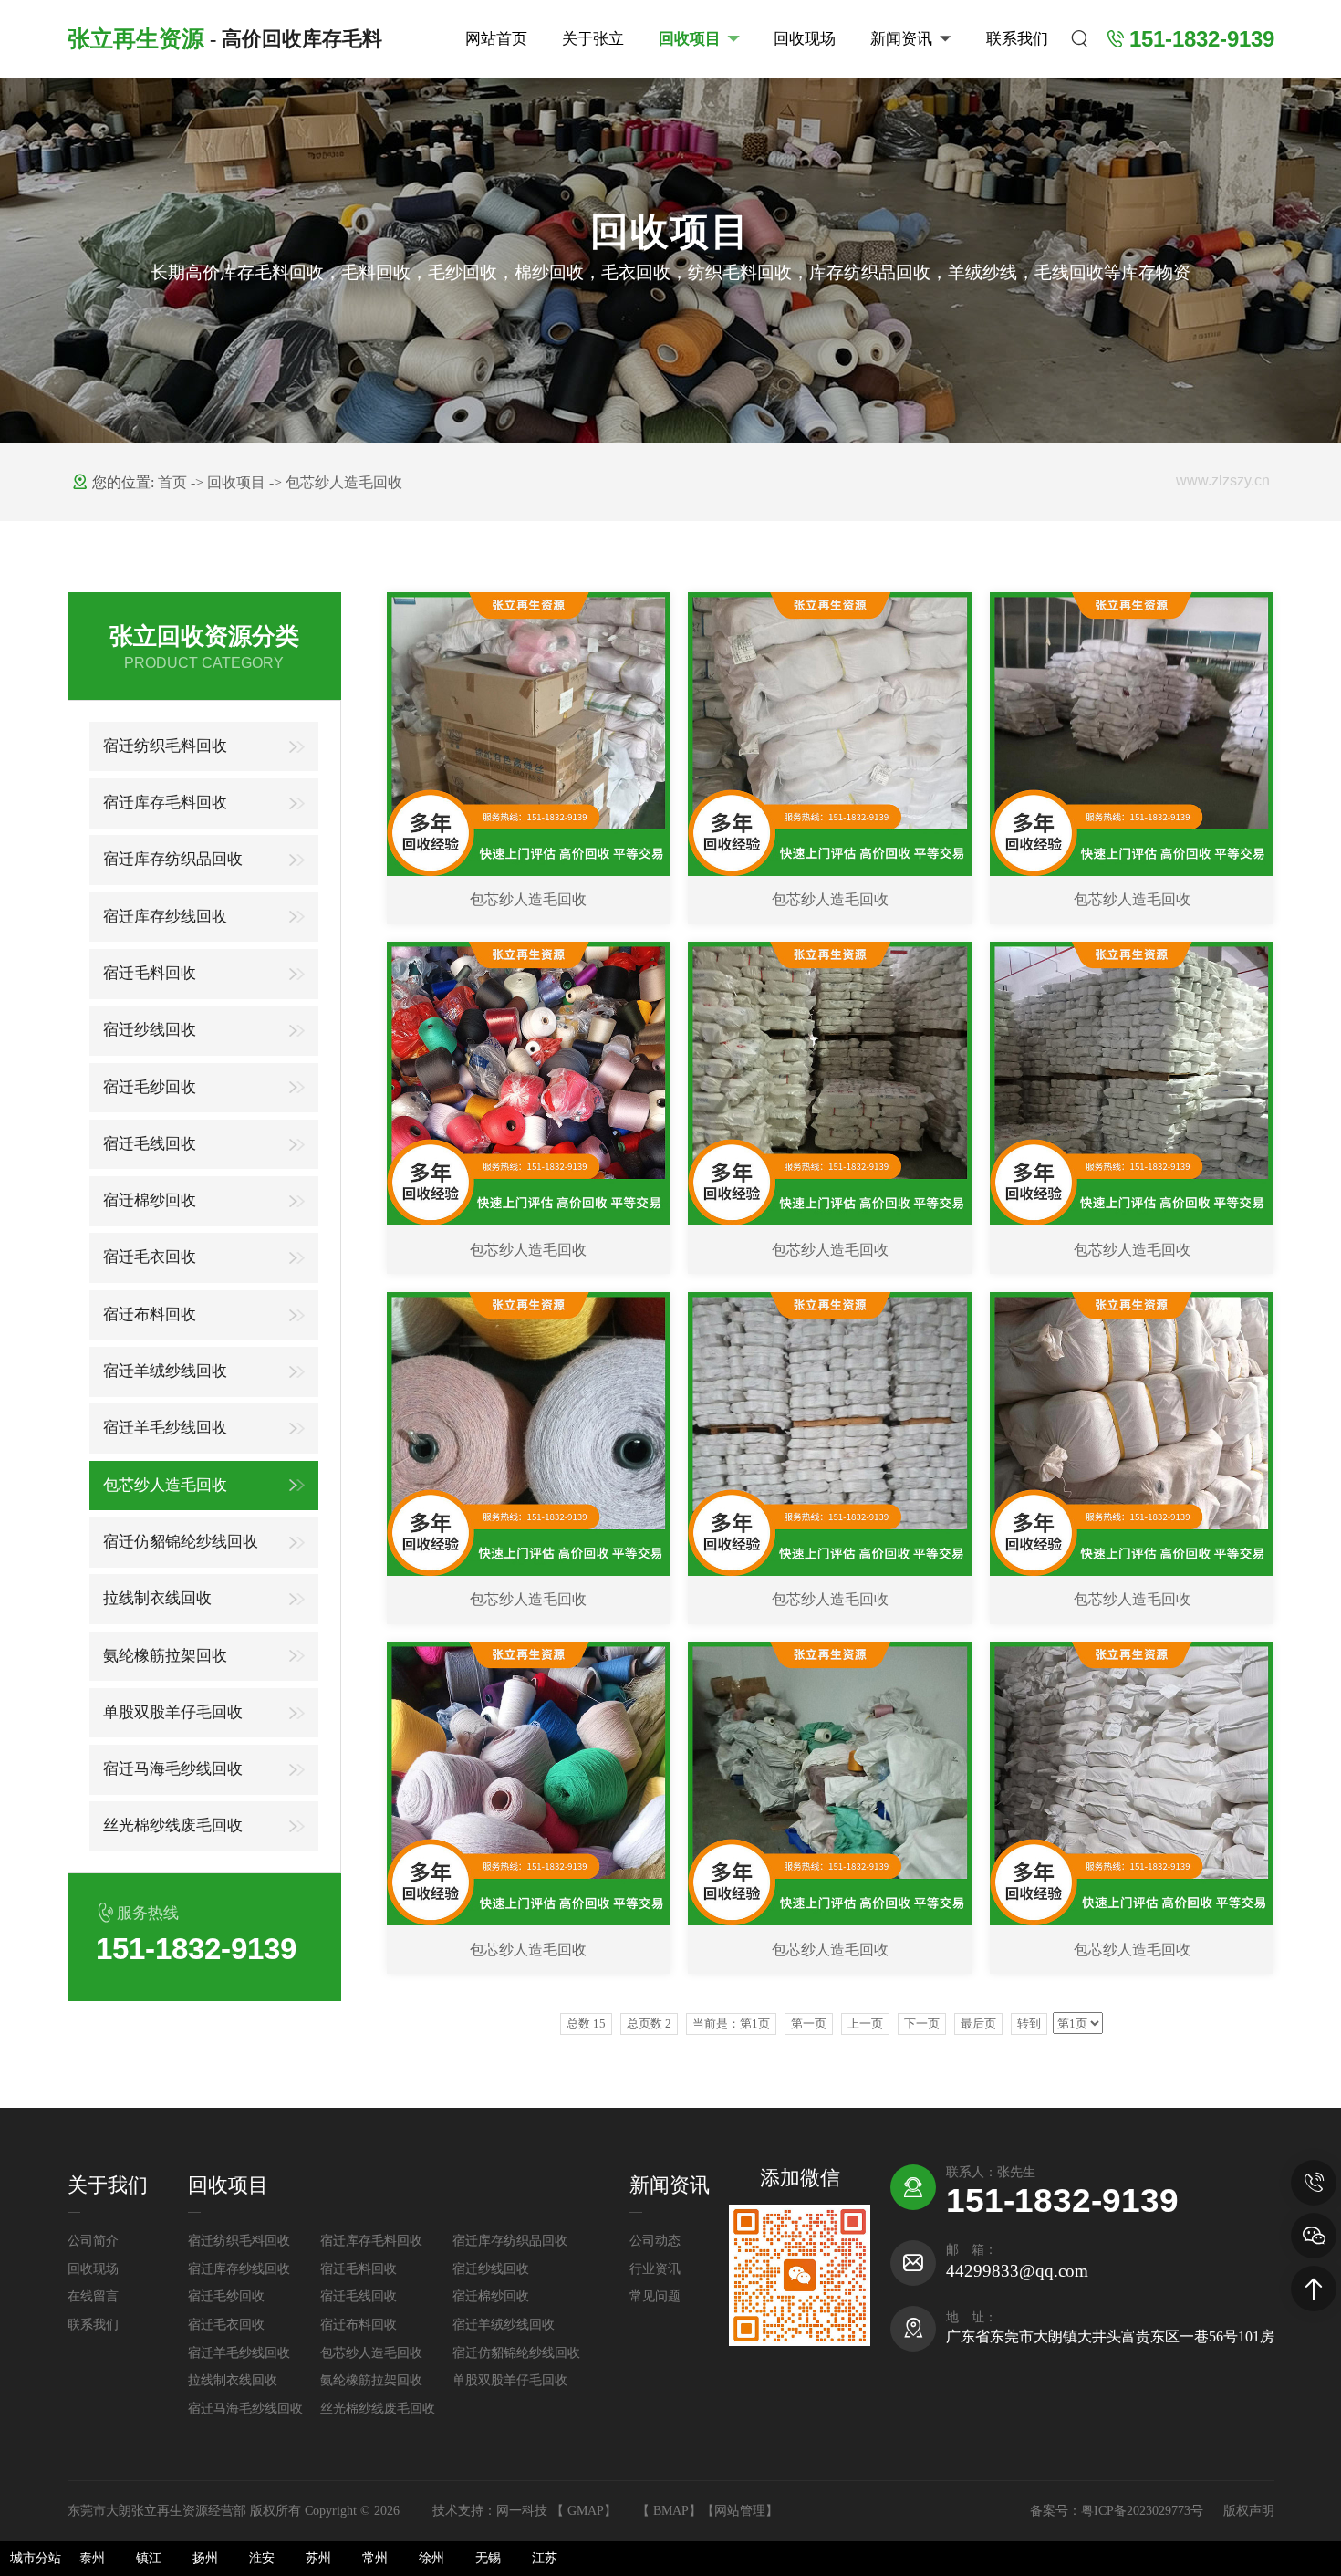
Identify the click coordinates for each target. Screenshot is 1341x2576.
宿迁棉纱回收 (150, 1200)
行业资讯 (655, 2269)
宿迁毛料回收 (150, 973)
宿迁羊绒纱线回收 (165, 1371)
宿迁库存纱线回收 (165, 917)
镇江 (149, 2558)
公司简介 (93, 2241)
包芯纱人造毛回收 (165, 1485)
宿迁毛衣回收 (150, 1257)
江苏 (545, 2558)
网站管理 (740, 2511)
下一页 (922, 2023)
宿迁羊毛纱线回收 (165, 1428)
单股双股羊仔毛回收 (173, 1712)
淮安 (262, 2558)
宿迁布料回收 (150, 1314)
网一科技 (522, 2511)
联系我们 (1017, 39)
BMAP (671, 2511)
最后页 (978, 2023)
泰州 (92, 2558)
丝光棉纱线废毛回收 (173, 1825)
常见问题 (655, 2296)
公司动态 (655, 2241)
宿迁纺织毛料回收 (165, 746)
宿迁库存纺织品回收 (173, 859)
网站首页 (496, 39)
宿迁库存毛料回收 (165, 803)
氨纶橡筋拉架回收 (165, 1656)
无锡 (488, 2558)
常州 (375, 2558)
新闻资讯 (901, 39)
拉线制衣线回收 (157, 1598)
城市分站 (36, 2558)
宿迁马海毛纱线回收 (173, 1769)
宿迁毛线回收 (150, 1144)
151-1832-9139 (1062, 2200)
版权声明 (1249, 2511)
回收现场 (805, 39)
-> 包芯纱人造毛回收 (336, 482)
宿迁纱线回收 (150, 1030)
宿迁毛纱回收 (150, 1087)
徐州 (431, 2558)
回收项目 (690, 39)
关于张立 (593, 39)
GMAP (586, 2511)
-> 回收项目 (230, 482)
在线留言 (93, 2296)
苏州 (318, 2558)
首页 (174, 482)
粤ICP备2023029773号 (1144, 2511)
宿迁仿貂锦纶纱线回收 (181, 1542)
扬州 (205, 2558)
